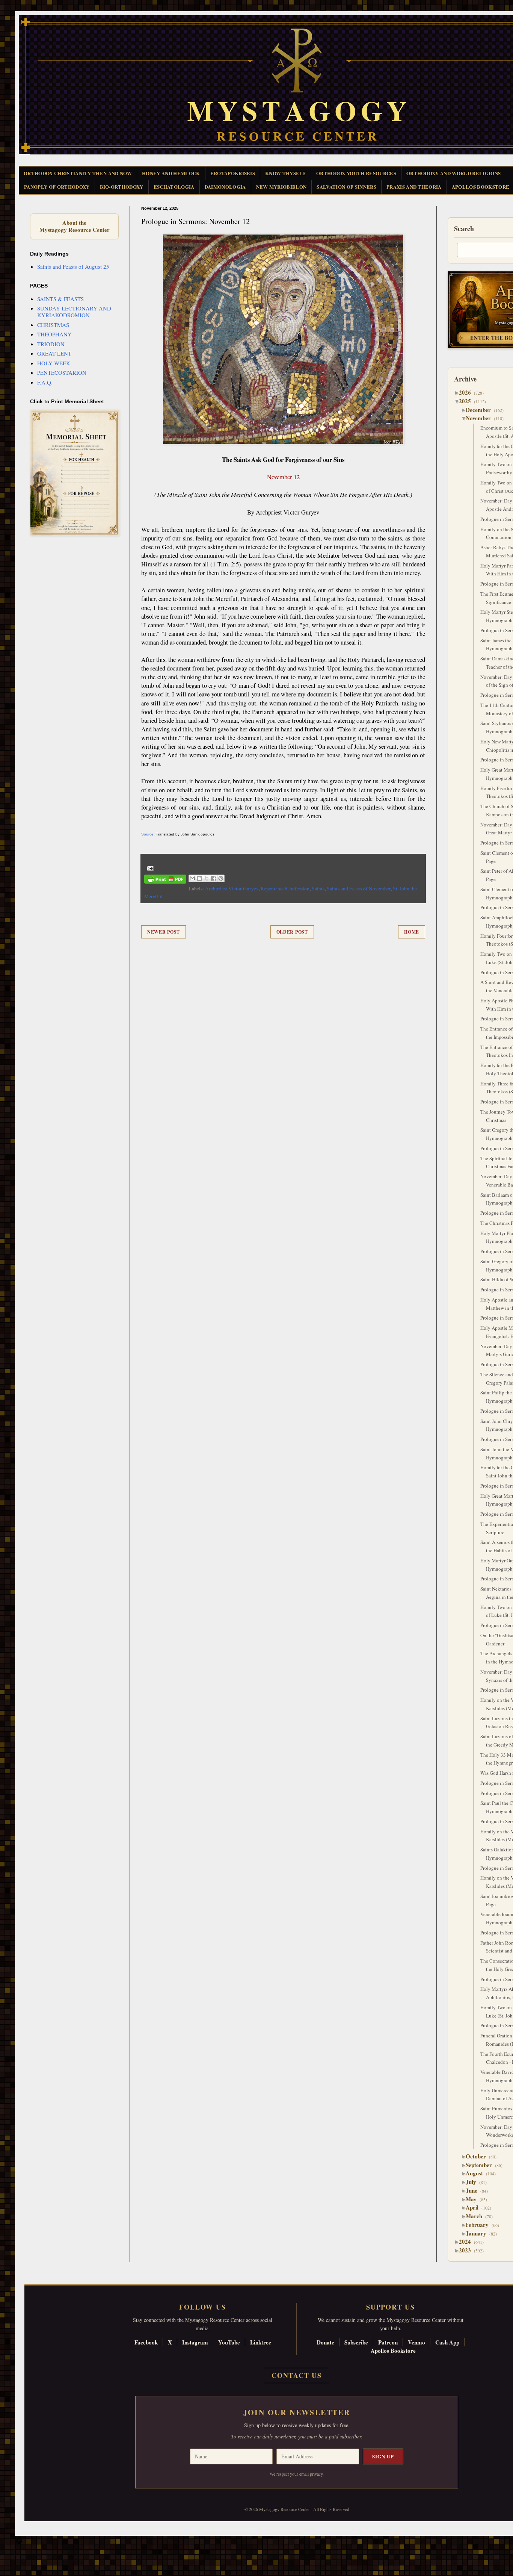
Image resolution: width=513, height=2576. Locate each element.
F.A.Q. (45, 382)
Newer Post (164, 932)
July (474, 2182)
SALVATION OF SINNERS (346, 187)
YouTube (229, 2342)
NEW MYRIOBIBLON (281, 187)
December (481, 410)
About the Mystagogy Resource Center (74, 226)
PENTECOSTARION (62, 372)
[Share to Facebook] (214, 878)
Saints (318, 888)
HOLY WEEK (54, 363)
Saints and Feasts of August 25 (73, 266)
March (477, 2216)
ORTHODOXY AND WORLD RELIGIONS (453, 173)
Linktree (261, 2342)
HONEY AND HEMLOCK (171, 173)
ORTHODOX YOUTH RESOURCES (356, 173)
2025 (468, 401)
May (474, 2199)
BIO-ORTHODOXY (122, 187)
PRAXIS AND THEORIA (414, 187)
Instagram (195, 2342)
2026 (468, 392)
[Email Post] (149, 868)
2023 (468, 2250)
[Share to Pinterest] (221, 878)
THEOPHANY (54, 334)
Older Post (292, 932)
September (482, 2165)
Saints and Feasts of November (359, 888)
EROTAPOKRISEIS (233, 173)
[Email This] (192, 878)
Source (147, 834)
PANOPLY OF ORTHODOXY (57, 187)
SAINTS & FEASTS (60, 299)
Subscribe (356, 2342)
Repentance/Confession (285, 888)
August (477, 2173)
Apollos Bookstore (393, 2350)
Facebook (146, 2342)
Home (412, 932)
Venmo (416, 2342)
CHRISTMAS (53, 325)
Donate (325, 2342)
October (479, 2156)
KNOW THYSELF (286, 173)
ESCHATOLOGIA (174, 187)
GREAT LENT (54, 353)
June (474, 2190)
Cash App (447, 2342)
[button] (19, 2542)
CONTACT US (297, 2375)
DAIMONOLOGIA (225, 187)
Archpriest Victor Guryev (232, 888)
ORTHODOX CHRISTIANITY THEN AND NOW (78, 173)
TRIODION (51, 344)
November (481, 418)
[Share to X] (207, 878)
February (480, 2225)
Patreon (388, 2342)
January (479, 2233)
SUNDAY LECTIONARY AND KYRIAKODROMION (74, 312)
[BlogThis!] (199, 878)
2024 (468, 2242)
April (475, 2207)
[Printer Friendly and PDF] (165, 880)
